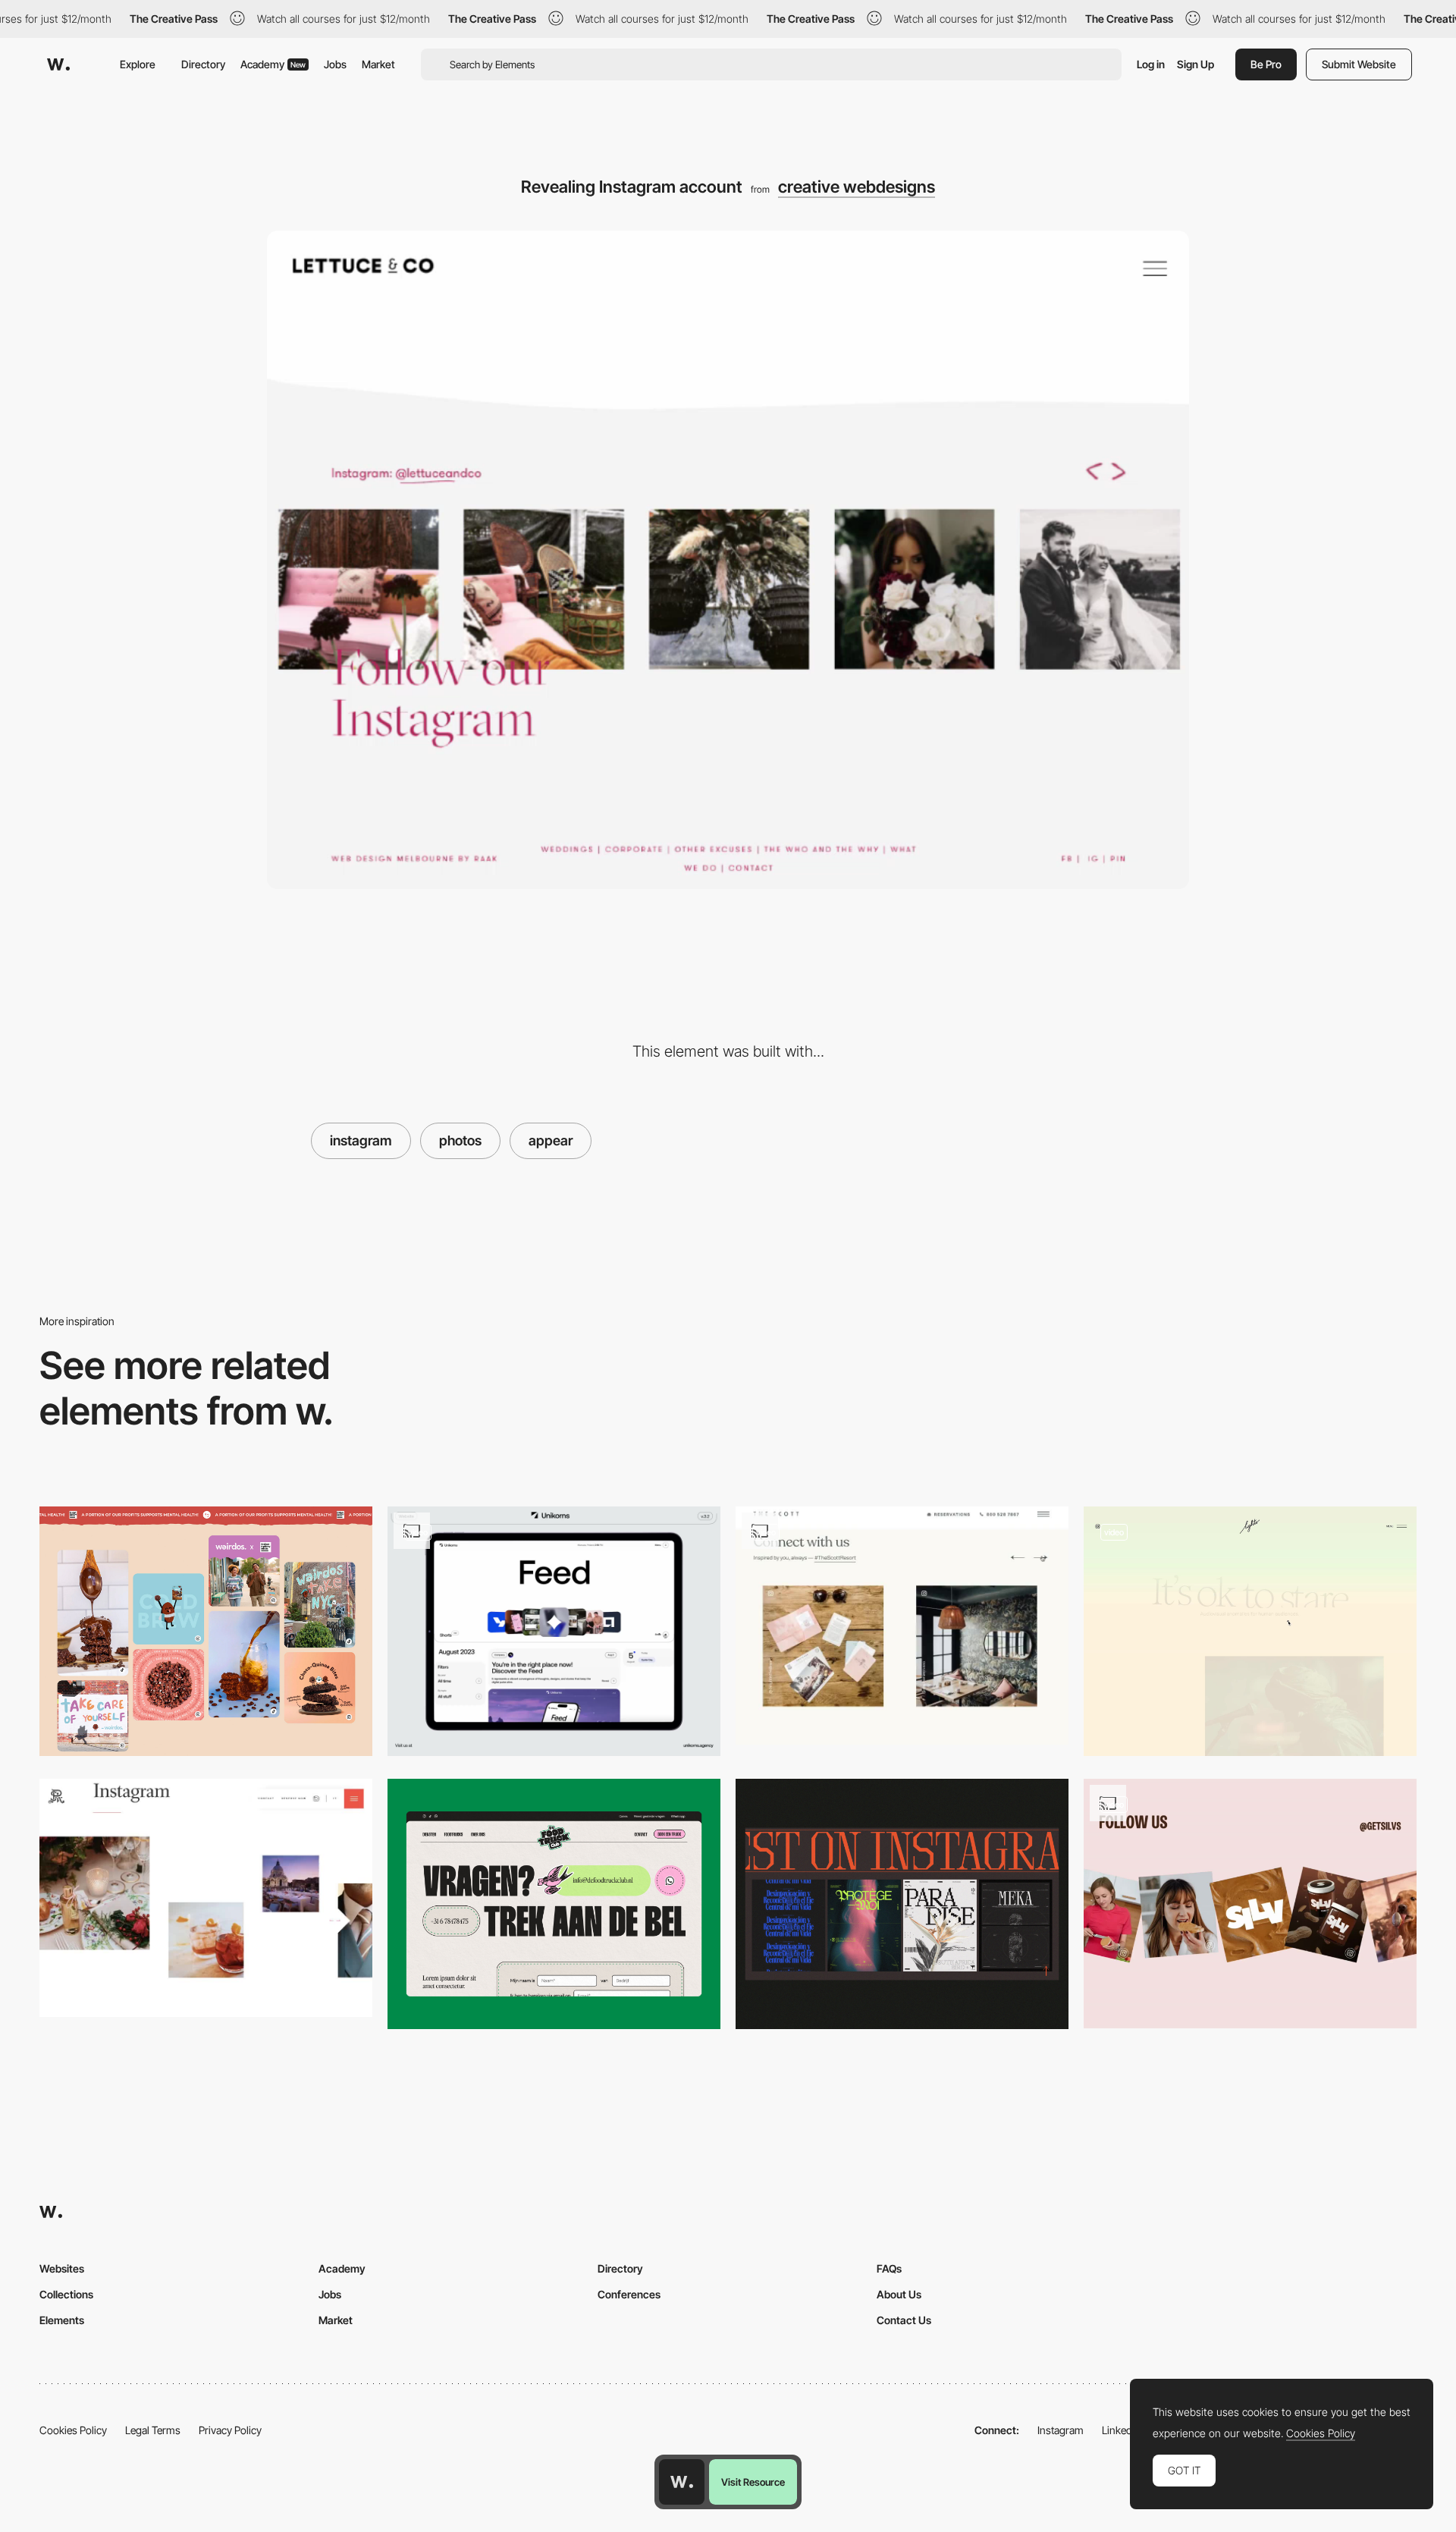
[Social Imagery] (206, 1631)
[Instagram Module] (902, 1904)
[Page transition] (1250, 1631)
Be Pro (1266, 64)
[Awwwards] (58, 64)
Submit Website (1359, 64)
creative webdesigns (857, 187)
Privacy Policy (230, 2430)
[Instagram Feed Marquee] (1250, 1904)
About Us (899, 2294)
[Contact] (554, 1904)
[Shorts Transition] (554, 1631)
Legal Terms (153, 2430)
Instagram (1061, 2430)
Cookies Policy (73, 2430)
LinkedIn (1121, 2430)
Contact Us (904, 2320)
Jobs (335, 64)
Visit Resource (753, 2482)
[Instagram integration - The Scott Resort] (902, 1626)
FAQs (889, 2268)
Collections (66, 2294)
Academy (273, 64)
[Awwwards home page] (682, 2482)
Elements (62, 2320)
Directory (203, 64)
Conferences (629, 2294)
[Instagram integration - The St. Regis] (206, 1898)
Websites (62, 2268)
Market (378, 64)
